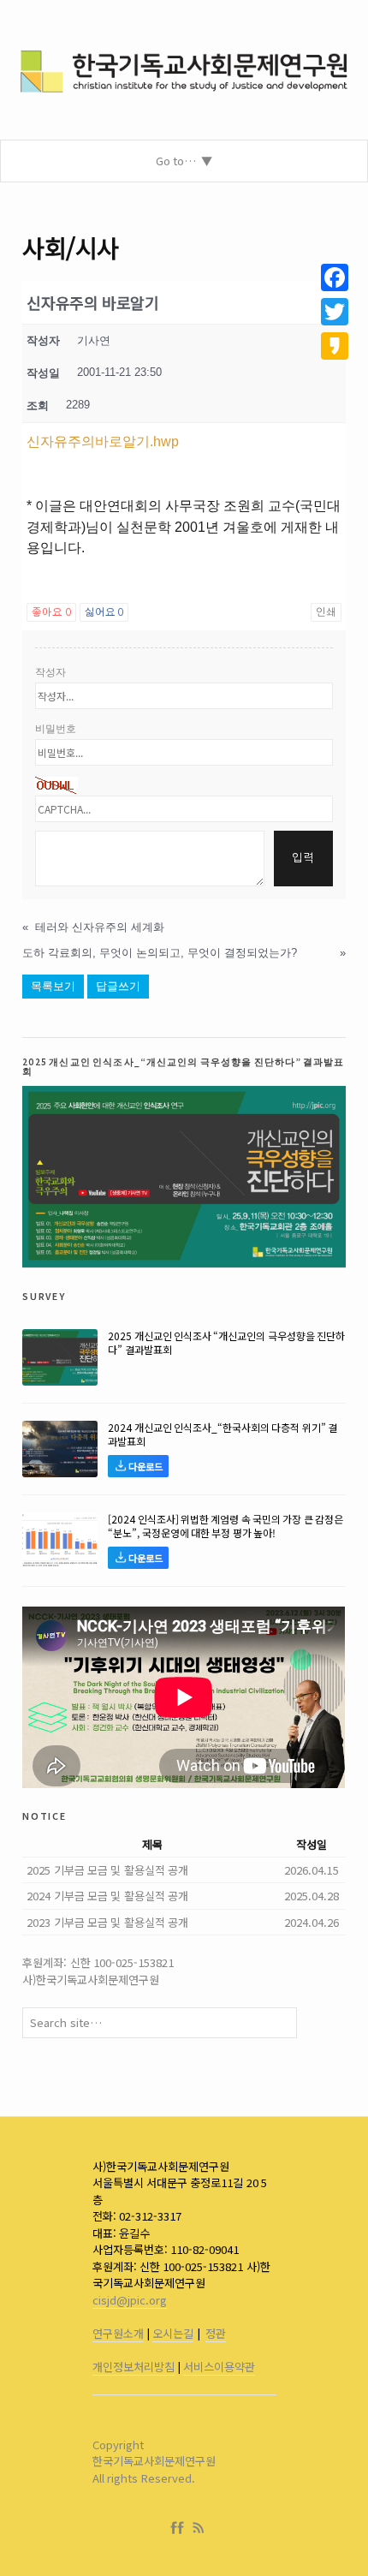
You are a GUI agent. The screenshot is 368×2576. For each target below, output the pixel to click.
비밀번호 (56, 729)
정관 (216, 2333)
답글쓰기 (118, 986)
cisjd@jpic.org (130, 2300)
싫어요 (104, 612)
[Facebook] (181, 2528)
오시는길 (173, 2333)
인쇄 (326, 612)
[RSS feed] (199, 2528)
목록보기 (53, 986)
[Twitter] (335, 312)
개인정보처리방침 (134, 2367)
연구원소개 (118, 2333)
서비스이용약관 (219, 2367)
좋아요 (51, 612)
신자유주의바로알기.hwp (103, 441)
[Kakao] (335, 346)
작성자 (50, 672)
